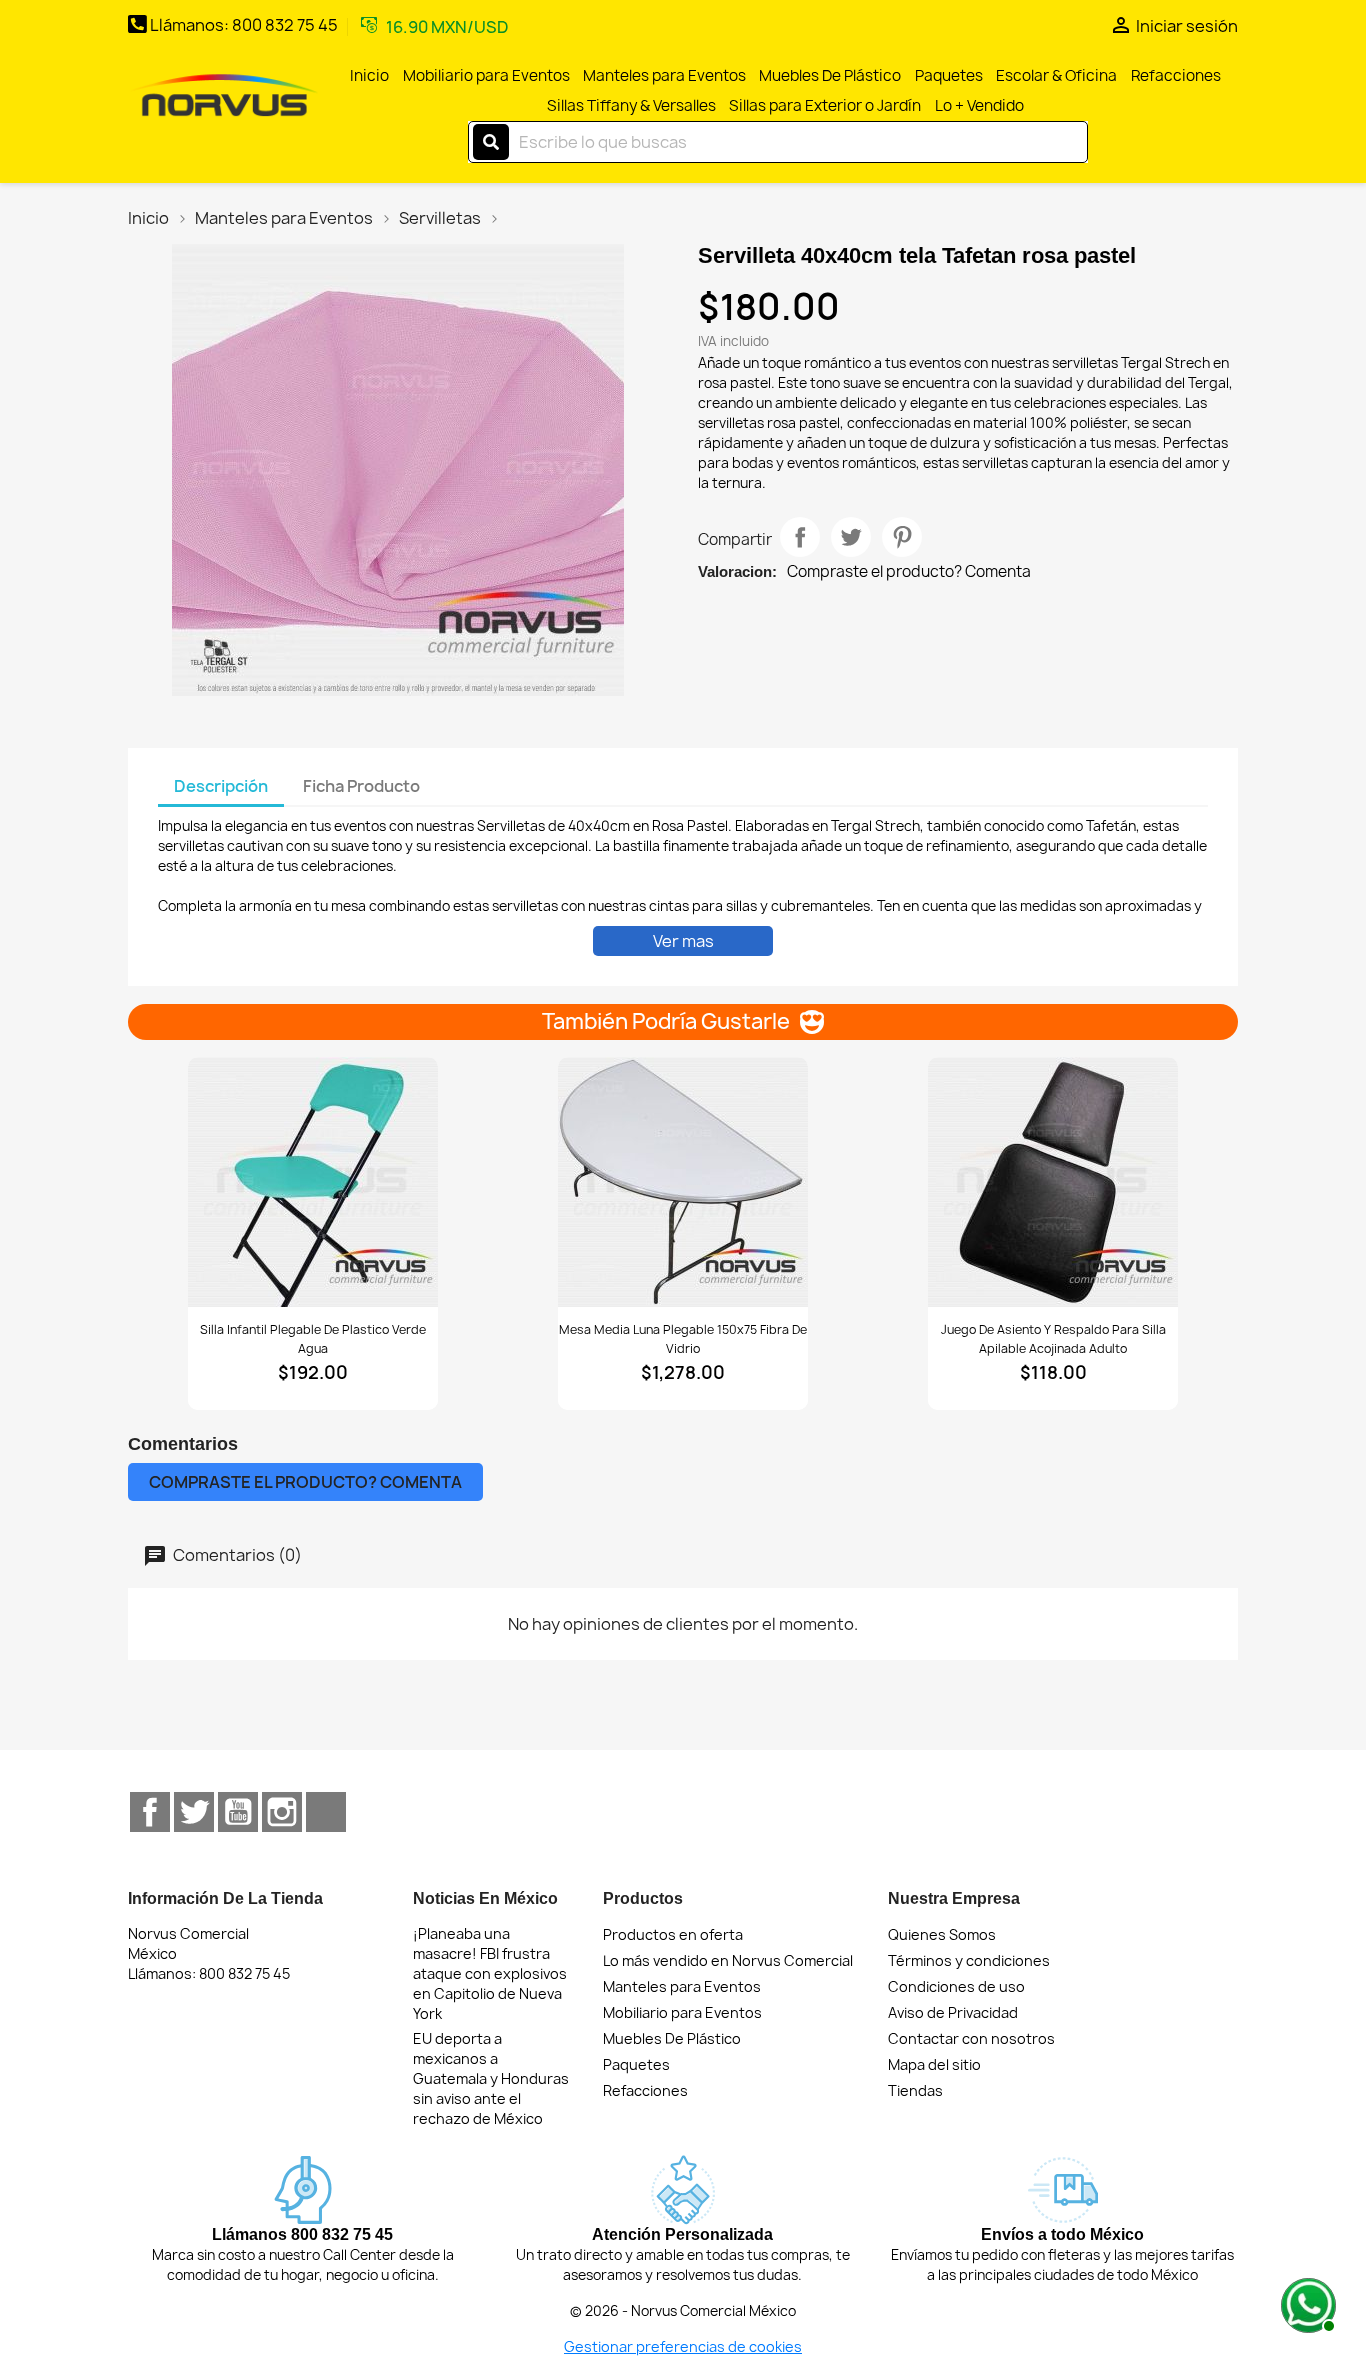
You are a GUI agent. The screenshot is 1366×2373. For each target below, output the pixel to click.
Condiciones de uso (956, 1986)
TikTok (326, 1812)
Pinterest (902, 537)
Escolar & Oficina (1056, 75)
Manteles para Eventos (664, 75)
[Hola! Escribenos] (1306, 2303)
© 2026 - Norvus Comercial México (683, 2311)
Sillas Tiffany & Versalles (631, 105)
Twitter (194, 1812)
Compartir (800, 537)
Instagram (282, 1812)
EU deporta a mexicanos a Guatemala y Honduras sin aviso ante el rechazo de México (491, 2078)
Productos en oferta (673, 1934)
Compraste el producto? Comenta (909, 572)
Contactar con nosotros (971, 2038)
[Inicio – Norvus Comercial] (224, 97)
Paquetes (949, 75)
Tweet (851, 537)
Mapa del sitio (934, 2064)
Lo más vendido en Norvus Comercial (728, 1960)
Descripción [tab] (221, 786)
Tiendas (915, 2090)
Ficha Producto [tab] (361, 786)
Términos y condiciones (969, 1960)
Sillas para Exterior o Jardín (825, 105)
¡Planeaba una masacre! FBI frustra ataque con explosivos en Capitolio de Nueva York (490, 1973)
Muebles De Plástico (830, 75)
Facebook (150, 1812)
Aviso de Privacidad (953, 2012)
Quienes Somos (942, 1934)
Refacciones (1176, 75)
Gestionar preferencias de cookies (683, 2346)
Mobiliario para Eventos (486, 75)
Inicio (369, 75)
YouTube (238, 1812)
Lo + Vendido (979, 105)
